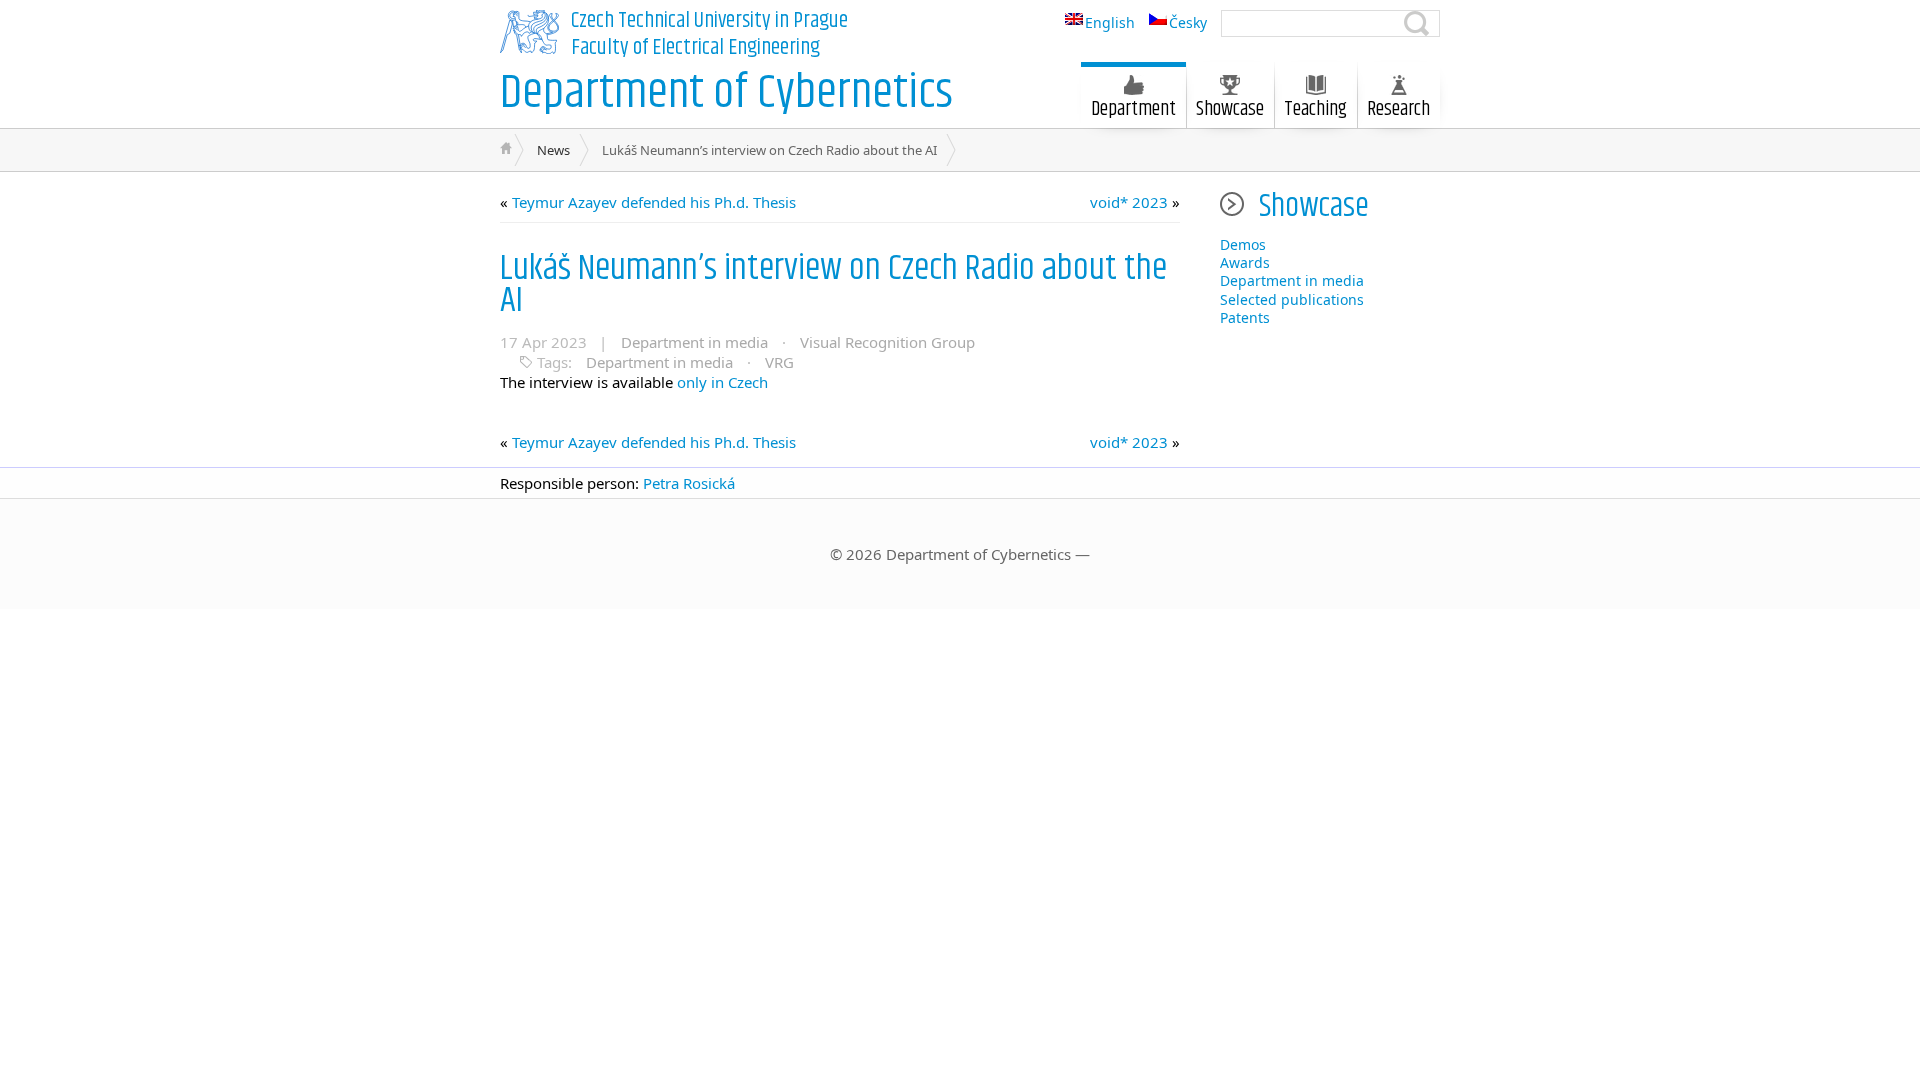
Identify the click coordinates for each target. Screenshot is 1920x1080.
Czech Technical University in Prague (709, 21)
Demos (1243, 244)
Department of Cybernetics (726, 93)
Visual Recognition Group (887, 342)
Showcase (1230, 109)
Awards (1245, 262)
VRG (779, 362)
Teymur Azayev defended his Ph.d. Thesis (654, 202)
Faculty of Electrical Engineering (695, 48)
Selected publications (1292, 299)
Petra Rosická (689, 483)
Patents (1245, 317)
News (553, 150)
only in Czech (720, 382)
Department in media (694, 342)
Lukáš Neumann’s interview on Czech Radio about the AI (833, 284)
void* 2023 (1129, 202)
